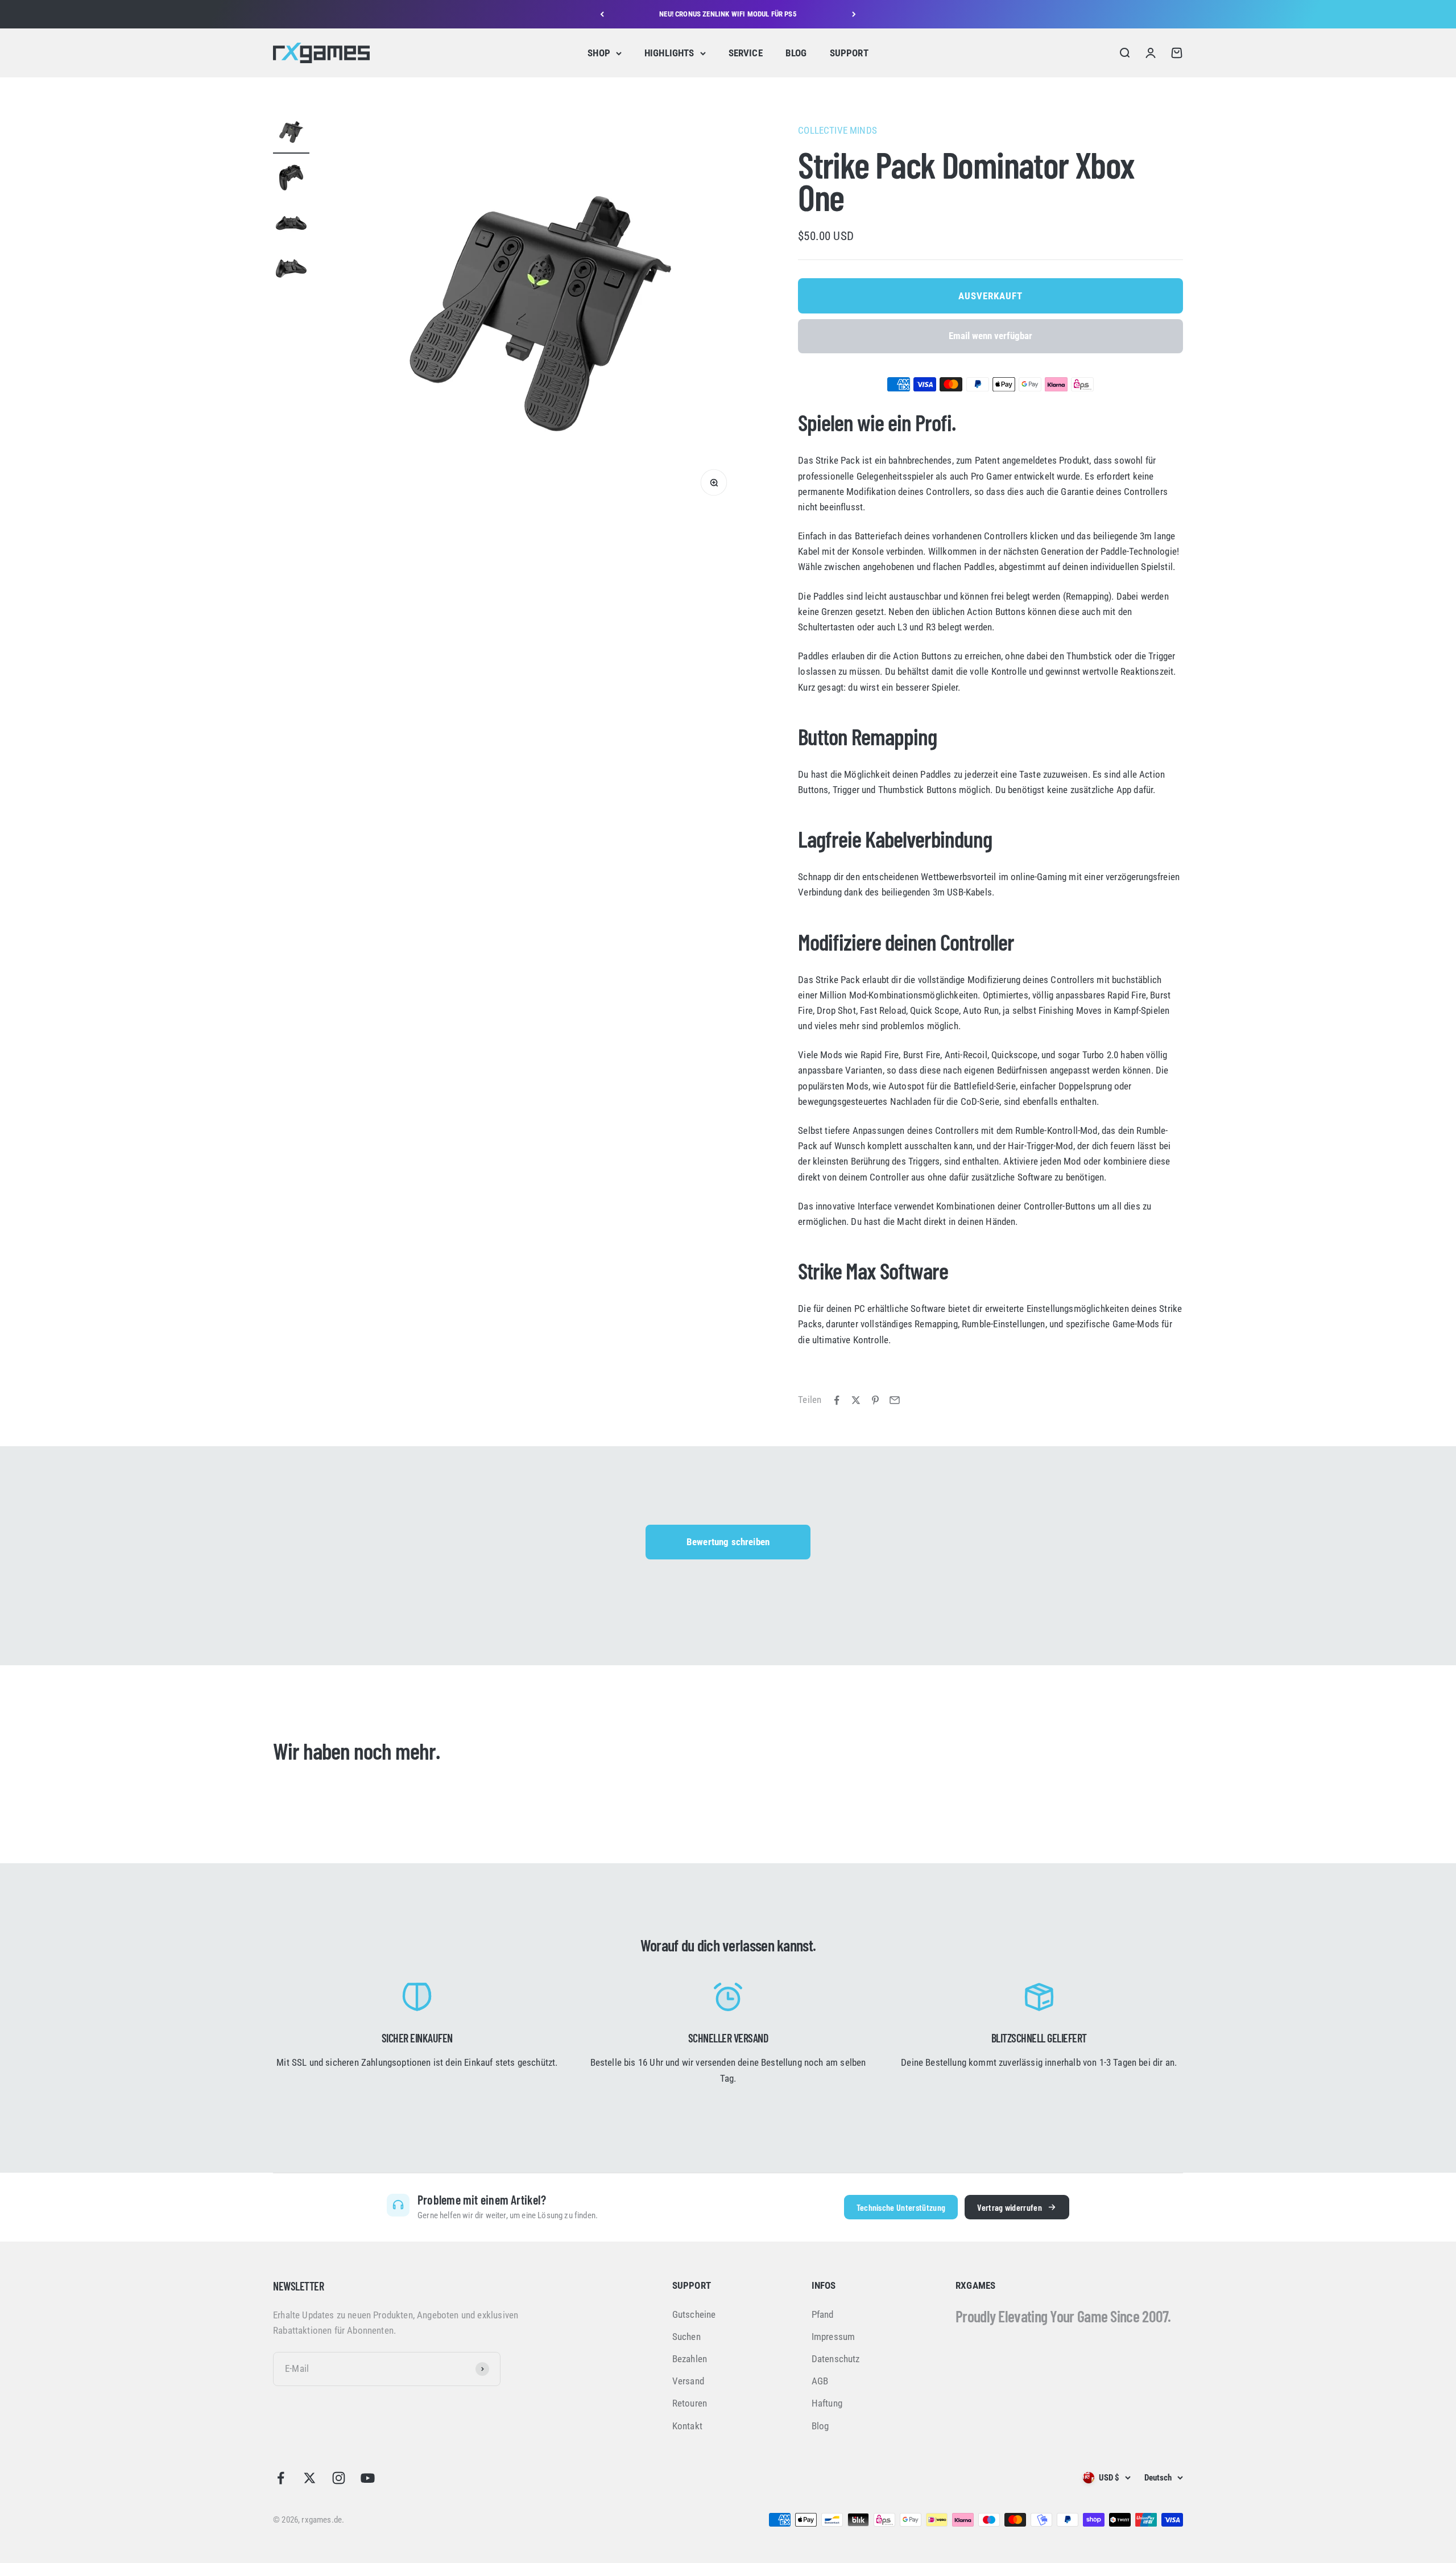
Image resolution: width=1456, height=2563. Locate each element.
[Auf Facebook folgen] (281, 2478)
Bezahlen (690, 2359)
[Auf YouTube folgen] (368, 2478)
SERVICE (746, 53)
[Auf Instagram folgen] (339, 2478)
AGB (820, 2381)
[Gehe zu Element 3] (291, 225)
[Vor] (854, 14)
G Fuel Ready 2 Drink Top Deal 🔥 (728, 14)
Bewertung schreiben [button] (728, 1542)
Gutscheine (694, 2314)
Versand (688, 2381)
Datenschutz (836, 2359)
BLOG (796, 53)
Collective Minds (837, 130)
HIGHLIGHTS (669, 53)
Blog (820, 2426)
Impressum (834, 2337)
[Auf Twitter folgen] (310, 2478)
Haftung (827, 2403)
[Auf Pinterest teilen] (875, 1400)
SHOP (599, 53)
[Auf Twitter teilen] (856, 1400)
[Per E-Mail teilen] (895, 1400)
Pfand (823, 2314)
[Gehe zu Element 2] (291, 179)
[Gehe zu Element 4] (291, 270)
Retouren (690, 2403)
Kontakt (687, 2426)
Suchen (686, 2337)
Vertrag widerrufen (1010, 2207)
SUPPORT (849, 53)
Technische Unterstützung (901, 2207)
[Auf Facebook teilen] (837, 1400)
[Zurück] (602, 14)
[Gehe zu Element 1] (291, 134)
